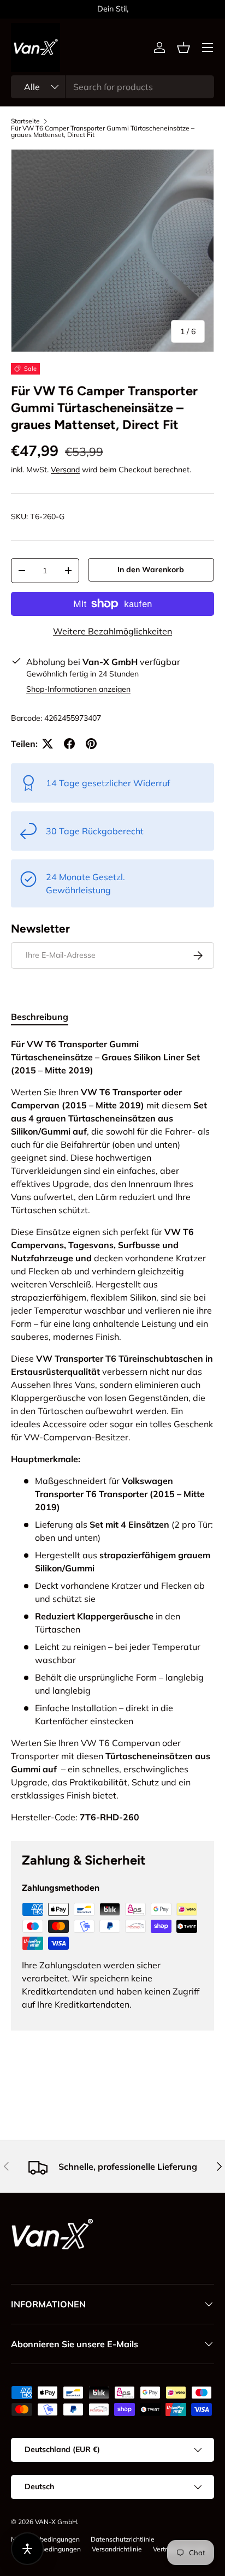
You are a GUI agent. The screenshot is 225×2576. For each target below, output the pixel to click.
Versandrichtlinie (117, 2549)
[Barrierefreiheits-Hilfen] (27, 2549)
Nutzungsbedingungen (45, 2539)
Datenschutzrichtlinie (123, 2539)
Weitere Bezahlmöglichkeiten (112, 631)
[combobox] (112, 87)
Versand (65, 470)
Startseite (25, 121)
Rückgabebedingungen (46, 2549)
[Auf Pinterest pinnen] (91, 744)
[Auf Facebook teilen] (69, 744)
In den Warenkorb (151, 569)
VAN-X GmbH (56, 2522)
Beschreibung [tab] (40, 1017)
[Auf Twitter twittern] (48, 744)
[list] (112, 251)
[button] (183, 48)
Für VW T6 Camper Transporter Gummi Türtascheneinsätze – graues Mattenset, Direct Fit (103, 132)
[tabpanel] (112, 1431)
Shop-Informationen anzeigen (78, 689)
